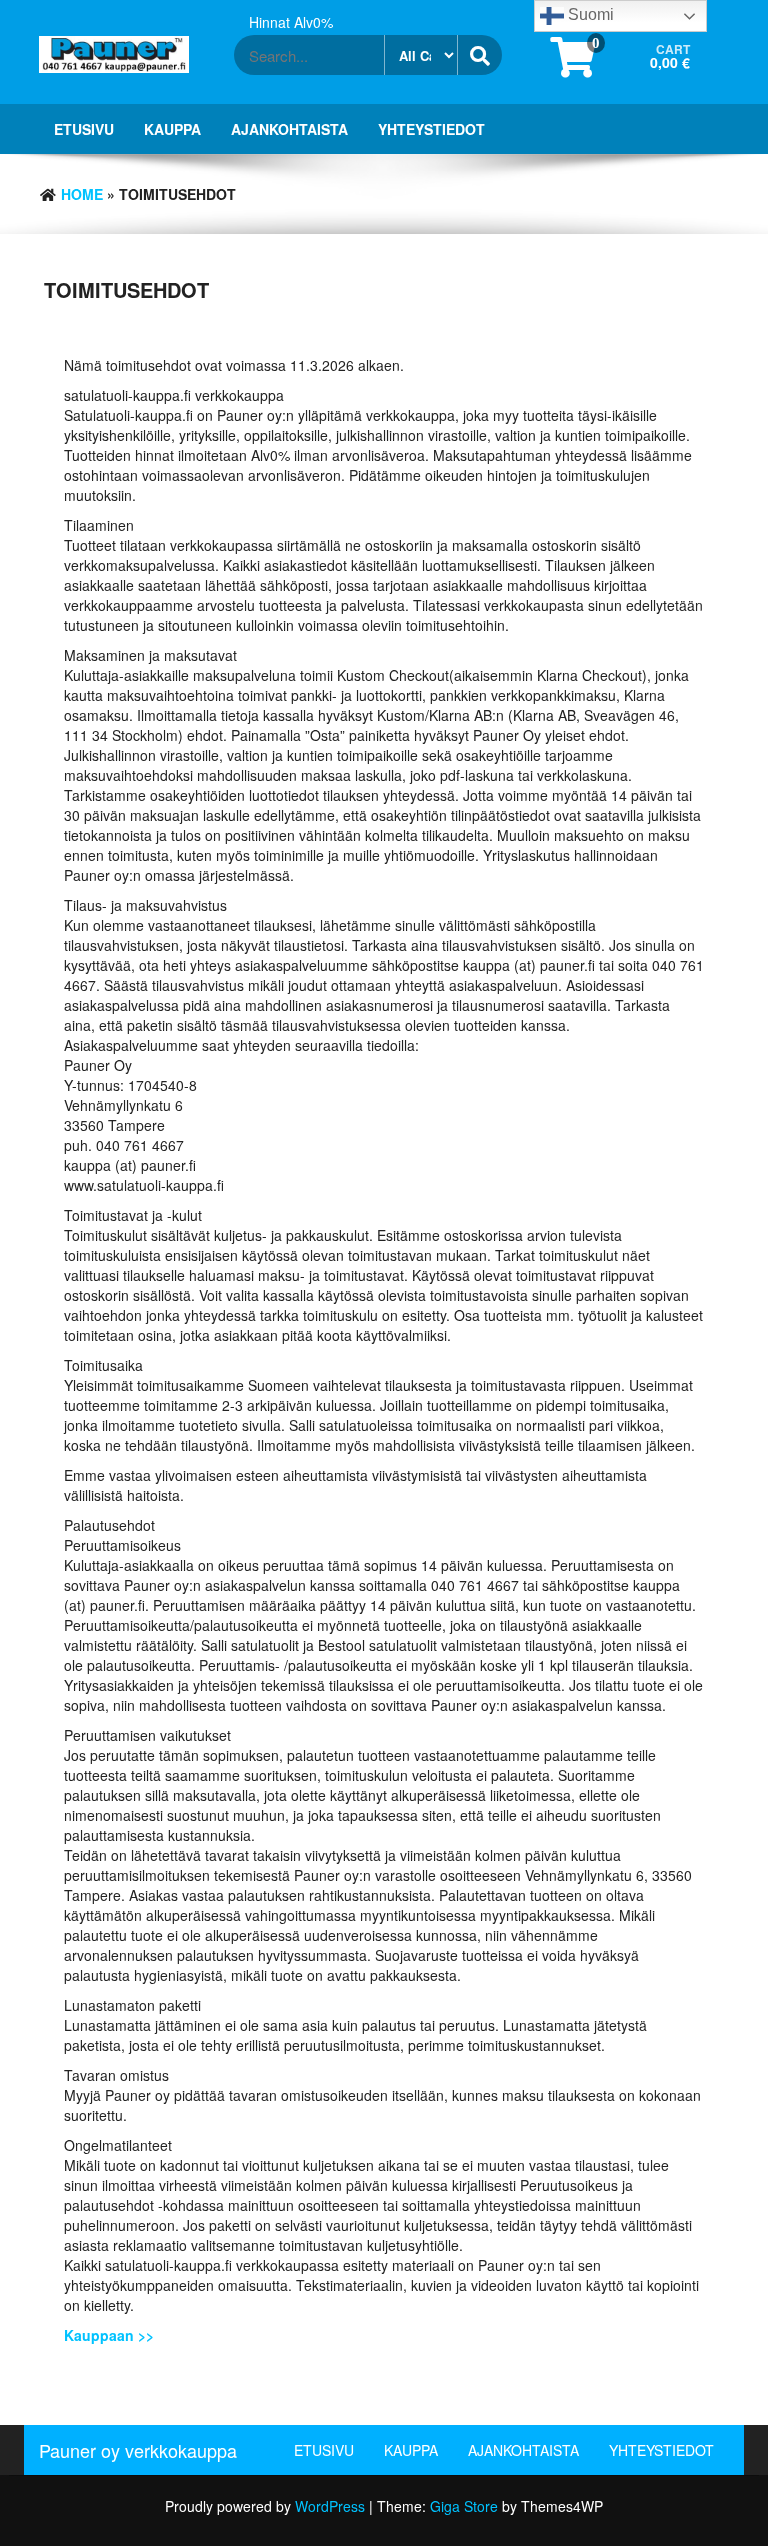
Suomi (589, 14)
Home (82, 194)
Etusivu (84, 129)
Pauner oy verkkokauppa (138, 2450)
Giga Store (464, 2506)
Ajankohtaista (289, 129)
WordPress (330, 2506)
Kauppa (172, 129)
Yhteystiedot (431, 129)
